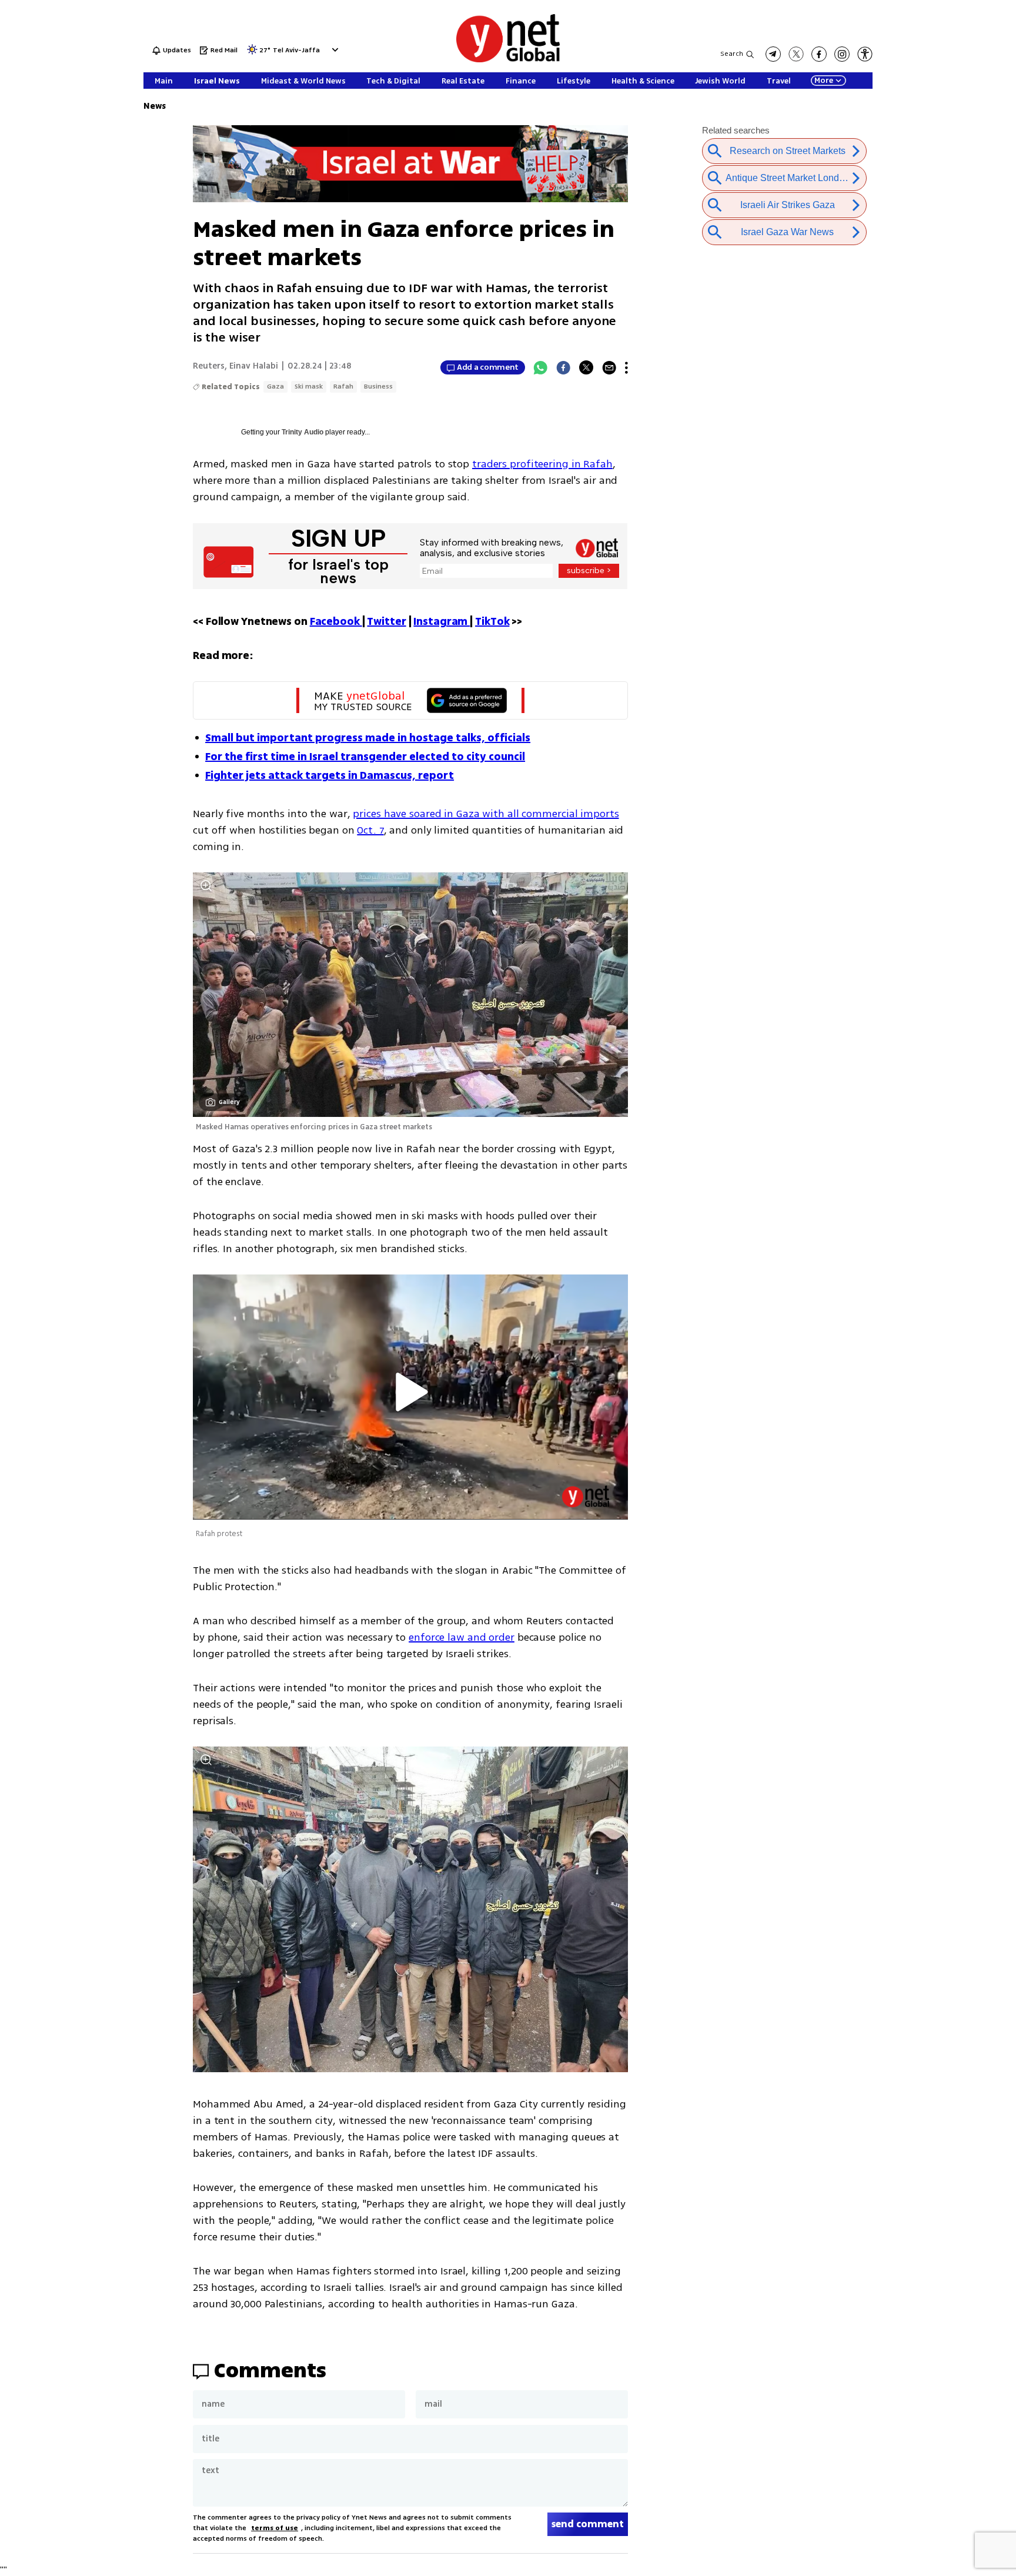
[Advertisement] (969, 176)
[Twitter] (586, 367)
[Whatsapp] (540, 367)
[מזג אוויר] (252, 53)
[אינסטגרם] (842, 54)
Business (378, 387)
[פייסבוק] (819, 54)
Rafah (343, 387)
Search (732, 54)
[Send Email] (609, 367)
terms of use (275, 2528)
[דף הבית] (508, 60)
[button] (334, 50)
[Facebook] (563, 367)
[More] (626, 367)
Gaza (275, 387)
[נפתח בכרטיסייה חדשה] (773, 54)
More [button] (824, 81)
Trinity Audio (303, 432)
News (155, 106)
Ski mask (309, 387)
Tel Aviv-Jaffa (296, 51)
